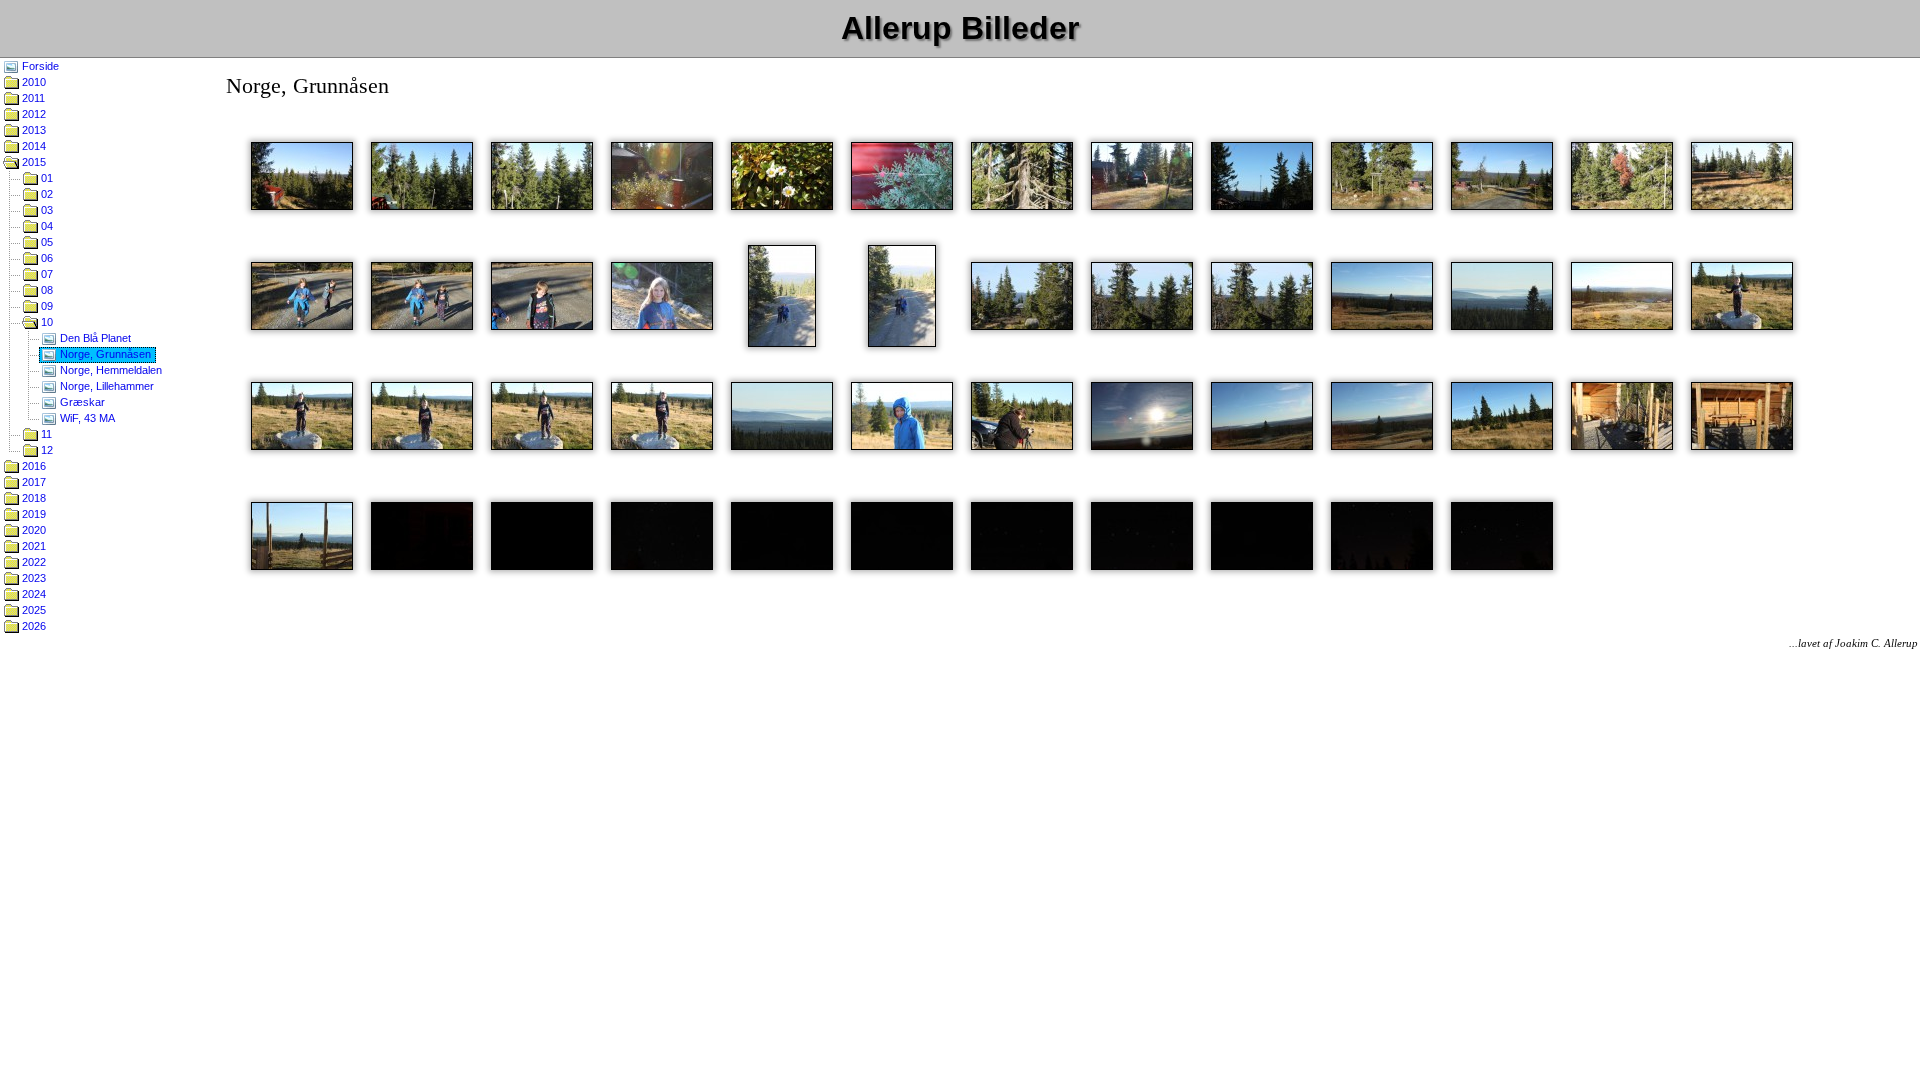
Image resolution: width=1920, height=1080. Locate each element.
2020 (32, 530)
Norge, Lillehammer (105, 386)
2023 (32, 578)
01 (45, 178)
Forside (39, 66)
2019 (32, 514)
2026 (32, 626)
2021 (32, 546)
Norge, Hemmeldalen (109, 370)
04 (45, 226)
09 (45, 306)
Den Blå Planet (94, 338)
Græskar (81, 402)
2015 (32, 162)
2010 (32, 82)
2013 (32, 130)
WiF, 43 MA (86, 418)
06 (45, 258)
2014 (32, 146)
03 (45, 210)
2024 (32, 594)
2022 (32, 562)
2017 (32, 482)
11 (45, 434)
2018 (32, 498)
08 (45, 290)
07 (45, 274)
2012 (32, 114)
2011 (32, 98)
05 (45, 242)
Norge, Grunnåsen (104, 354)
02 (45, 194)
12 (45, 450)
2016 (32, 466)
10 (45, 322)
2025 (32, 610)
